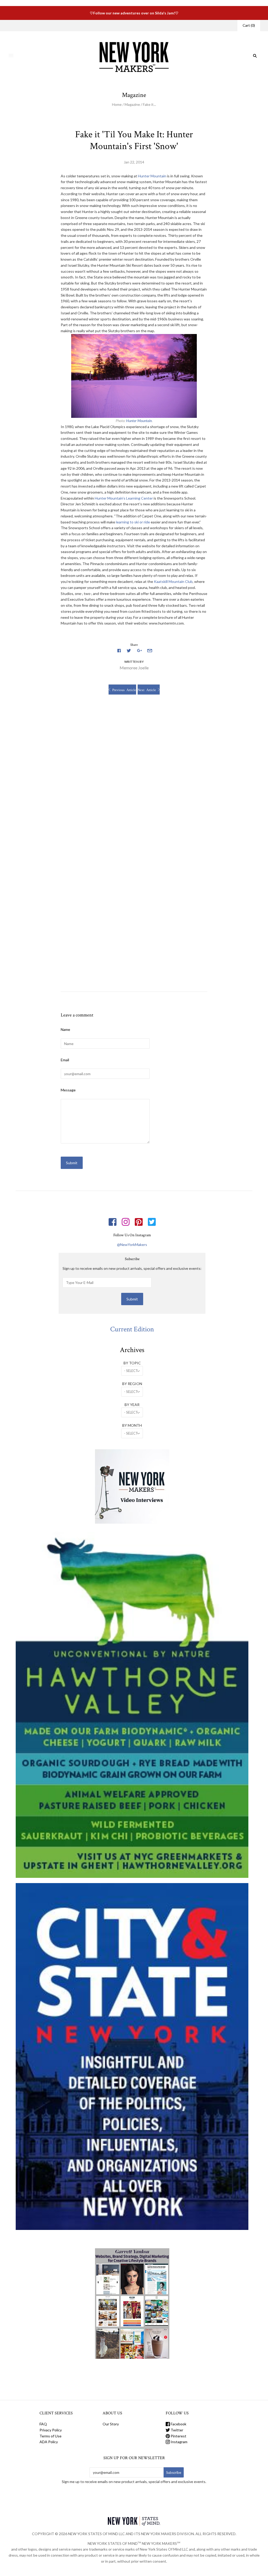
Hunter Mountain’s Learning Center (124, 498)
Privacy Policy (51, 2430)
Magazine (132, 104)
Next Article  (149, 690)
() (249, 25)
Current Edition (132, 1329)
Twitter (177, 2430)
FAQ (43, 2424)
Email (65, 1060)
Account (224, 25)
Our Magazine (58, 25)
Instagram (179, 2442)
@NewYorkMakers (132, 1245)
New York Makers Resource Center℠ (125, 25)
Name (65, 1029)
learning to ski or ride (133, 522)
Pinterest (178, 2436)
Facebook (178, 2424)
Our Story (82, 25)
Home (117, 104)
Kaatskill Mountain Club (173, 581)
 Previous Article (122, 690)
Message (68, 1090)
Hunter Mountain (152, 176)
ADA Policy (49, 2442)
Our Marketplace (28, 25)
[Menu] (11, 56)
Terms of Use (51, 2436)
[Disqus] (134, 776)
